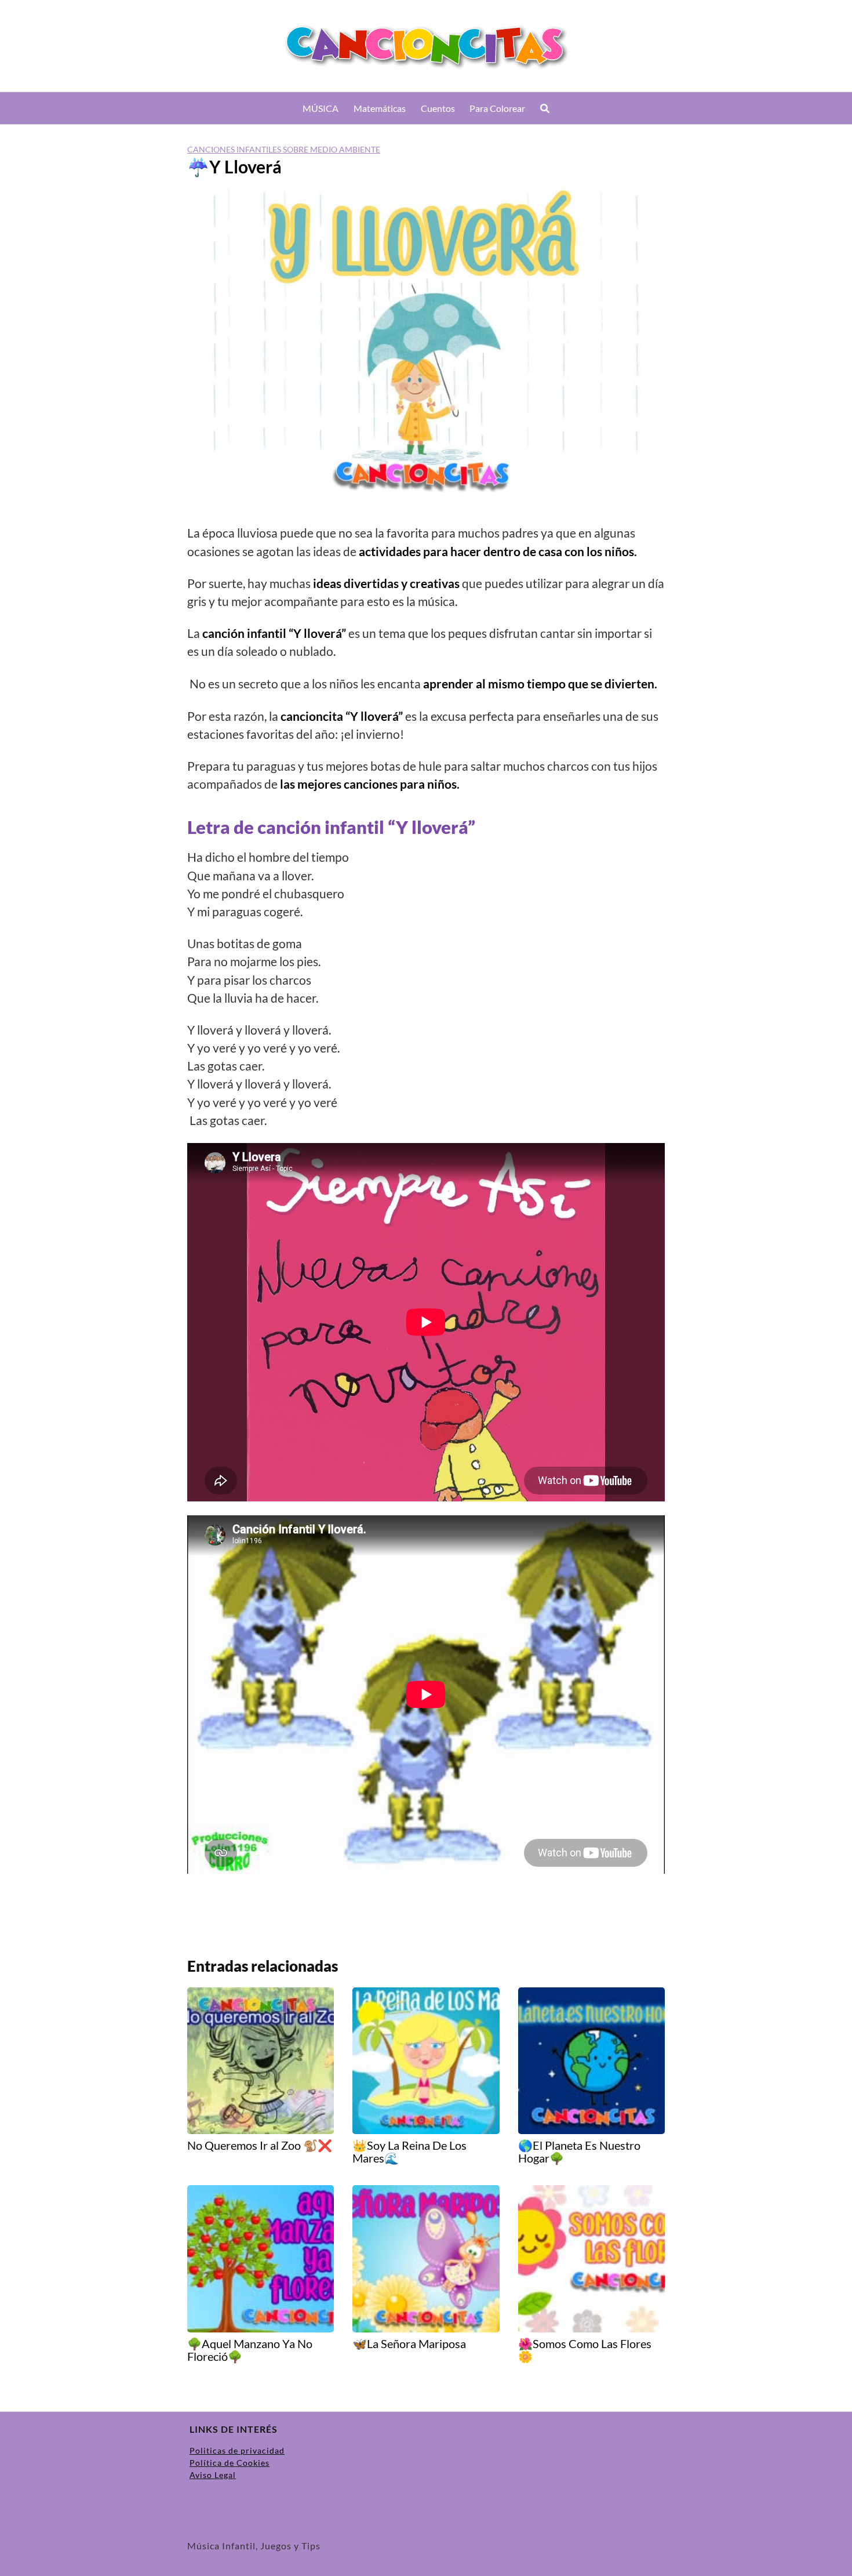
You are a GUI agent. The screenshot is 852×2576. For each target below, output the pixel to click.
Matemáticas (380, 108)
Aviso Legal (213, 2475)
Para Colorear (497, 108)
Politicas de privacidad (237, 2450)
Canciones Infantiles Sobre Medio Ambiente (284, 149)
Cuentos (438, 108)
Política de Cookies (230, 2463)
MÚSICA (321, 108)
